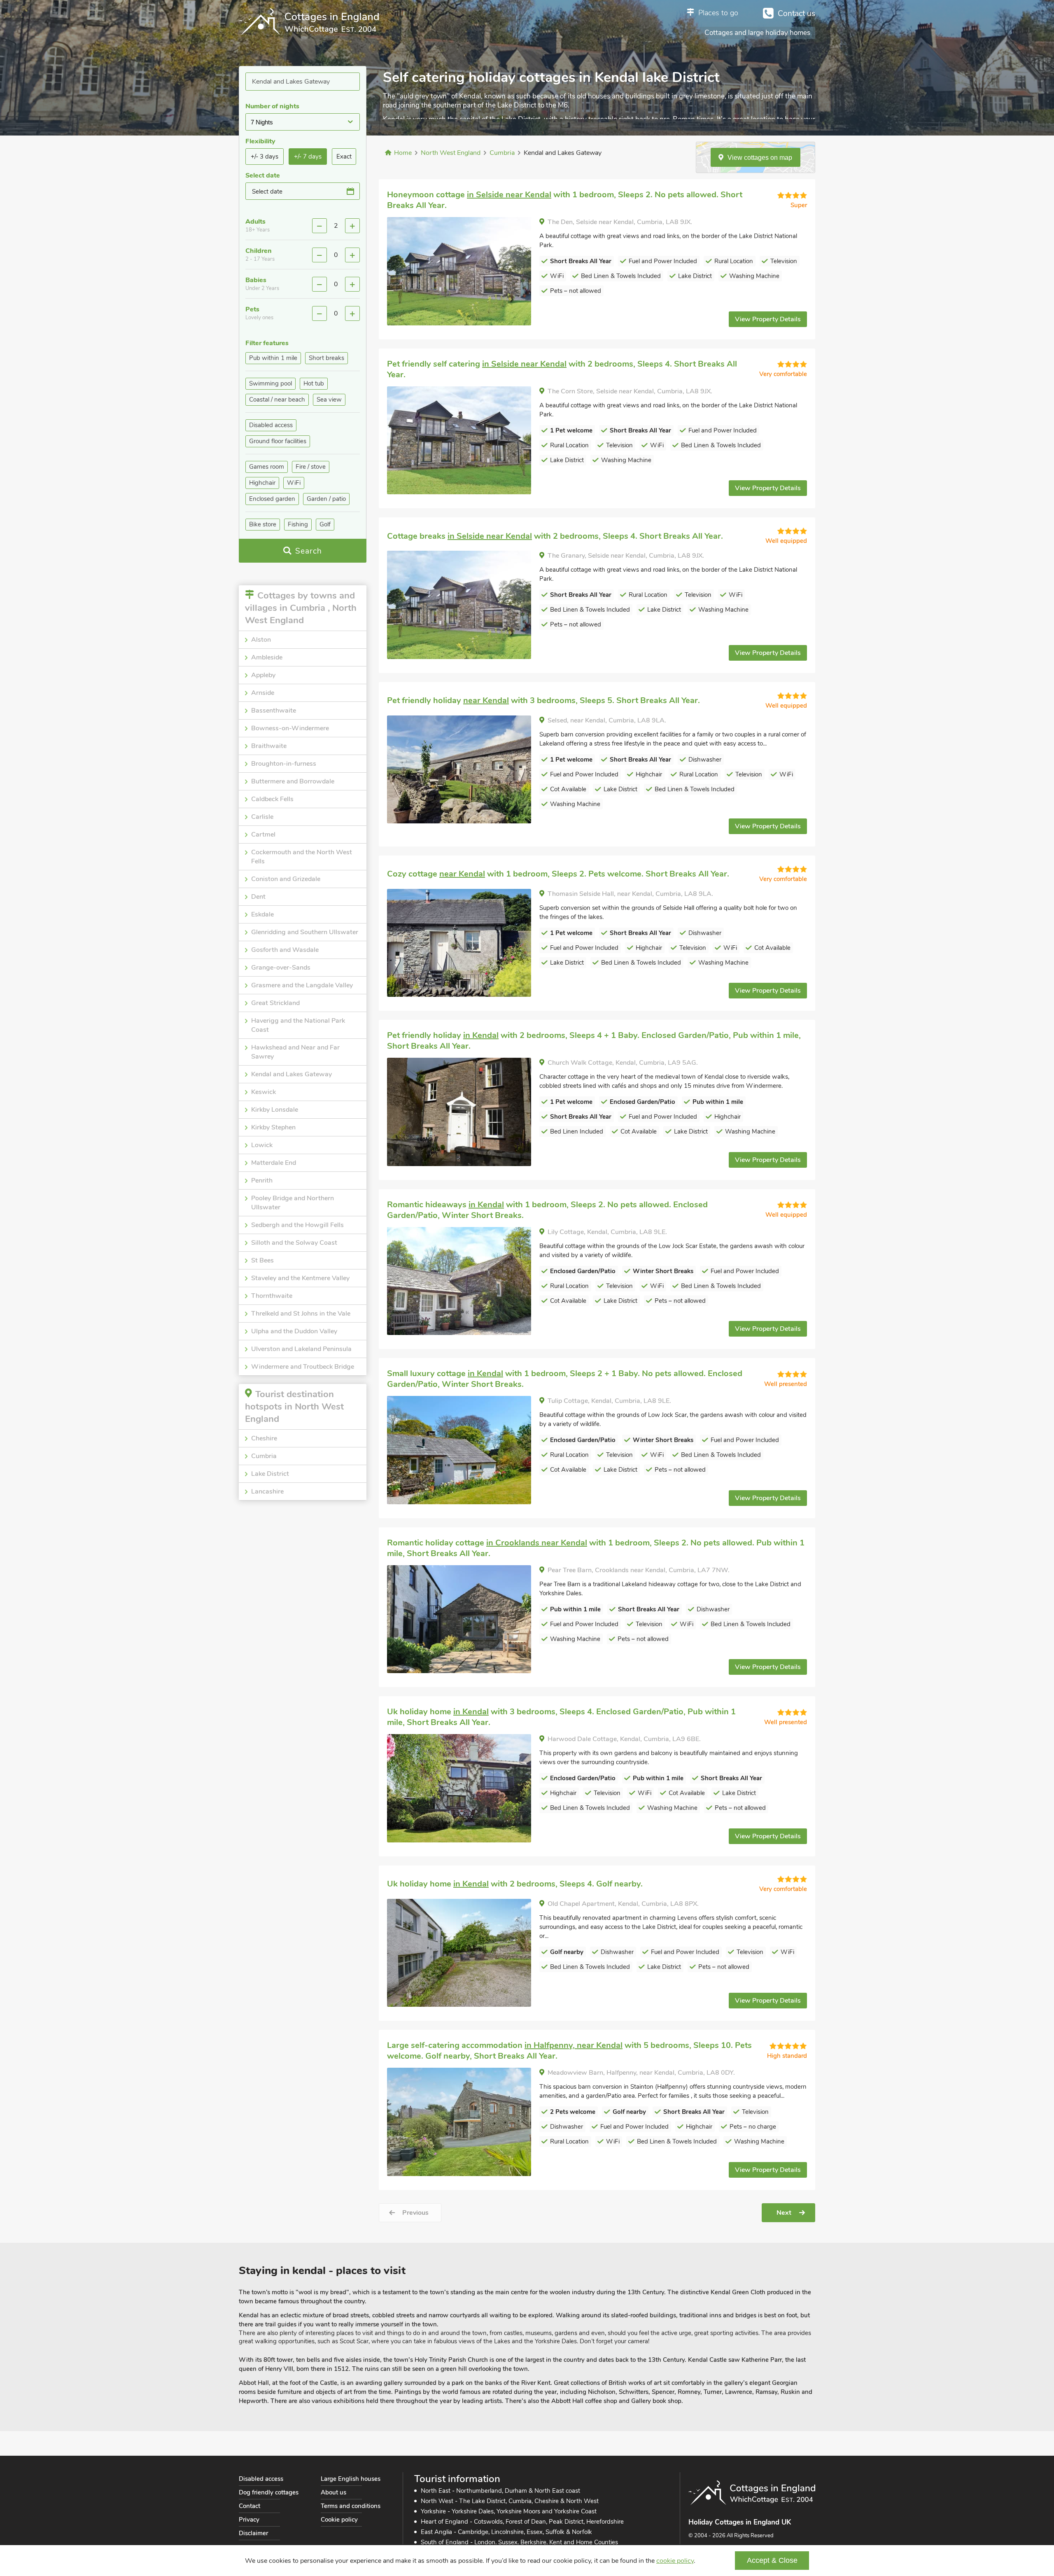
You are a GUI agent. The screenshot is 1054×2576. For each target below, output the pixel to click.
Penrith (262, 1180)
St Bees (262, 1260)
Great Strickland (275, 1003)
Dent (258, 897)
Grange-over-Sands (281, 968)
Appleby (263, 675)
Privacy (249, 2520)
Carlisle (262, 817)
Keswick (263, 1092)
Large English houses (351, 2479)
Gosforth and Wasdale (285, 950)
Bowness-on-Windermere (290, 728)
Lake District (270, 1474)
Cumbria (264, 1456)
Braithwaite (269, 746)
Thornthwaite (272, 1296)
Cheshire (264, 1438)
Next (784, 2213)
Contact (250, 2506)
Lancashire (267, 1491)
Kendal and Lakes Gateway (291, 1074)
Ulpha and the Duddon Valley (294, 1331)
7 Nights (262, 122)
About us (333, 2492)
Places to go (718, 13)
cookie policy (675, 2561)
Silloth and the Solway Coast (294, 1243)
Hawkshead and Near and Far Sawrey (295, 1052)
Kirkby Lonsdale (275, 1110)
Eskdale (262, 914)
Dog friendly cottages (269, 2492)
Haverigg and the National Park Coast (298, 1025)
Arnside (263, 693)
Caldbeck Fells (272, 799)
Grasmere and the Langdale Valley (302, 985)
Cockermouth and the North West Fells (302, 857)
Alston (261, 640)
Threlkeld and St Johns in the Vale (301, 1314)
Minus (319, 226)
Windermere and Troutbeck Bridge (303, 1367)
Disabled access (261, 2479)
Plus (352, 226)
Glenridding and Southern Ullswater (305, 932)
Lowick (262, 1145)
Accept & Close (772, 2560)
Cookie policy (339, 2520)
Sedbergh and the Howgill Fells (297, 1225)
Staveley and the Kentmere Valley (300, 1278)
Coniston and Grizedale (286, 879)
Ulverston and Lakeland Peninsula (301, 1349)
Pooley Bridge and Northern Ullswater (293, 1203)
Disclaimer (253, 2533)
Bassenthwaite (274, 711)
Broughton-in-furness (284, 764)
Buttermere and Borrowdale (293, 781)
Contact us (796, 14)
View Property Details (768, 319)
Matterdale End (274, 1163)
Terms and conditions (351, 2506)
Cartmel (263, 835)
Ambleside (267, 657)
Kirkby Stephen (273, 1127)
